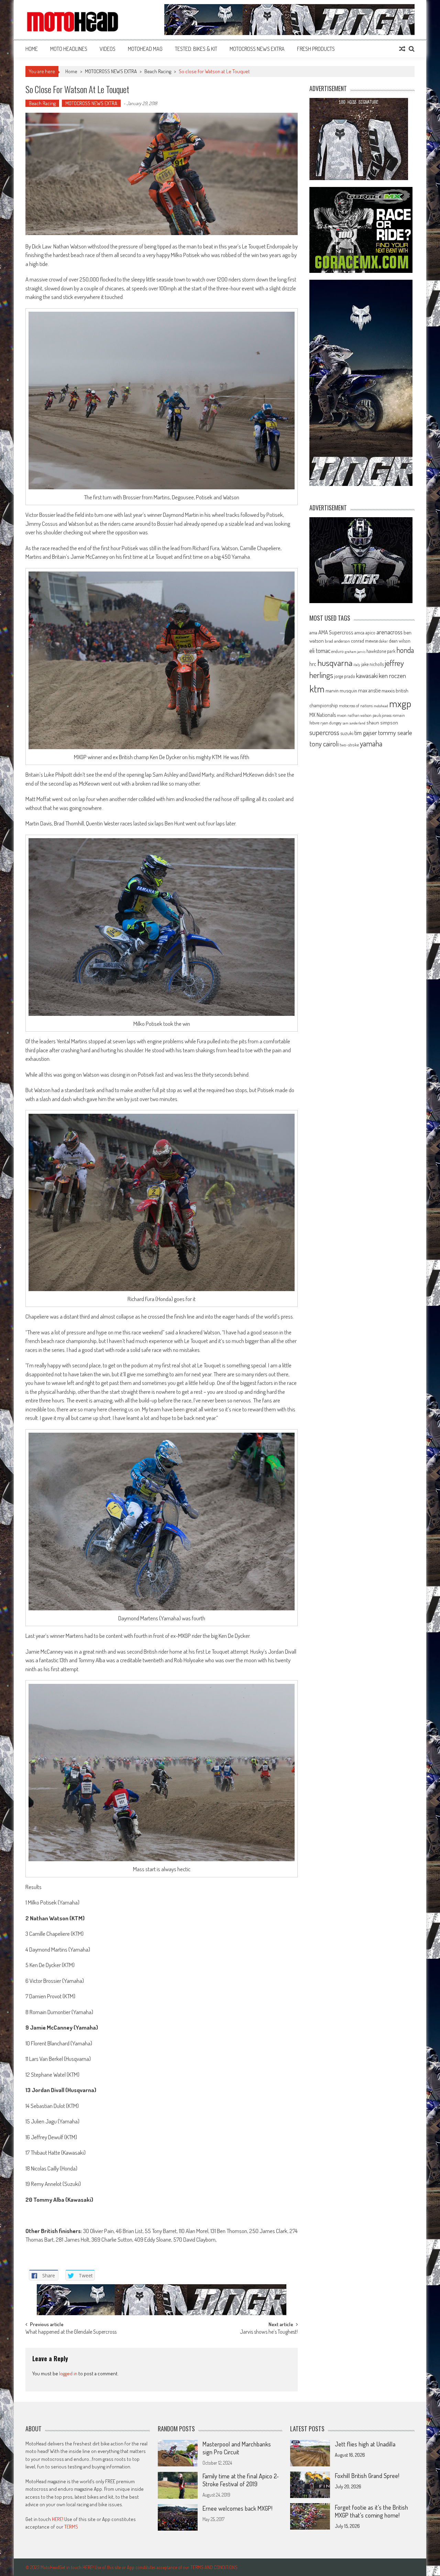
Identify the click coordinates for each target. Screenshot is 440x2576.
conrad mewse (364, 641)
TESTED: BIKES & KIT (196, 49)
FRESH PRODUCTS (316, 49)
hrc (313, 664)
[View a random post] (402, 49)
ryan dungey (331, 723)
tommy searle (395, 732)
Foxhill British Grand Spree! (367, 2476)
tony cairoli (324, 743)
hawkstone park (381, 651)
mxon (342, 715)
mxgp (400, 703)
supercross (324, 732)
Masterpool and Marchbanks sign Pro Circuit (237, 2448)
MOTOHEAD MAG (145, 49)
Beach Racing (158, 71)
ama (313, 632)
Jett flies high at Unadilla (365, 2444)
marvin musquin (341, 690)
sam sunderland (354, 723)
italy (357, 665)
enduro (338, 651)
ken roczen (392, 675)
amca (359, 632)
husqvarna (335, 663)
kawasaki (367, 675)
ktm (317, 689)
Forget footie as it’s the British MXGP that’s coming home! (371, 2511)
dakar (383, 641)
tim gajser (366, 733)
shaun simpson (382, 723)
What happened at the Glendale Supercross (71, 2332)
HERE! (58, 2519)
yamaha (371, 743)
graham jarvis (355, 652)
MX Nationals (323, 715)
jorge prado (345, 676)
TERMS (71, 2527)
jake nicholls (372, 664)
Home (32, 49)
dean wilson (400, 641)
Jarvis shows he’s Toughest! (269, 2332)
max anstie (369, 690)
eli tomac (320, 650)
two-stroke (349, 745)
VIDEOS (108, 49)
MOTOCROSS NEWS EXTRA (257, 49)
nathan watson (360, 715)
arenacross (389, 632)
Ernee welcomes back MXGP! (237, 2508)
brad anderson (337, 641)
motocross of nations (356, 706)
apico (370, 632)
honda (405, 650)
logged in (68, 2373)
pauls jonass (382, 715)
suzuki (347, 733)
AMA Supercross (336, 632)
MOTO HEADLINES (69, 49)
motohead (381, 706)
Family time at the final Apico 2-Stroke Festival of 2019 (241, 2480)
